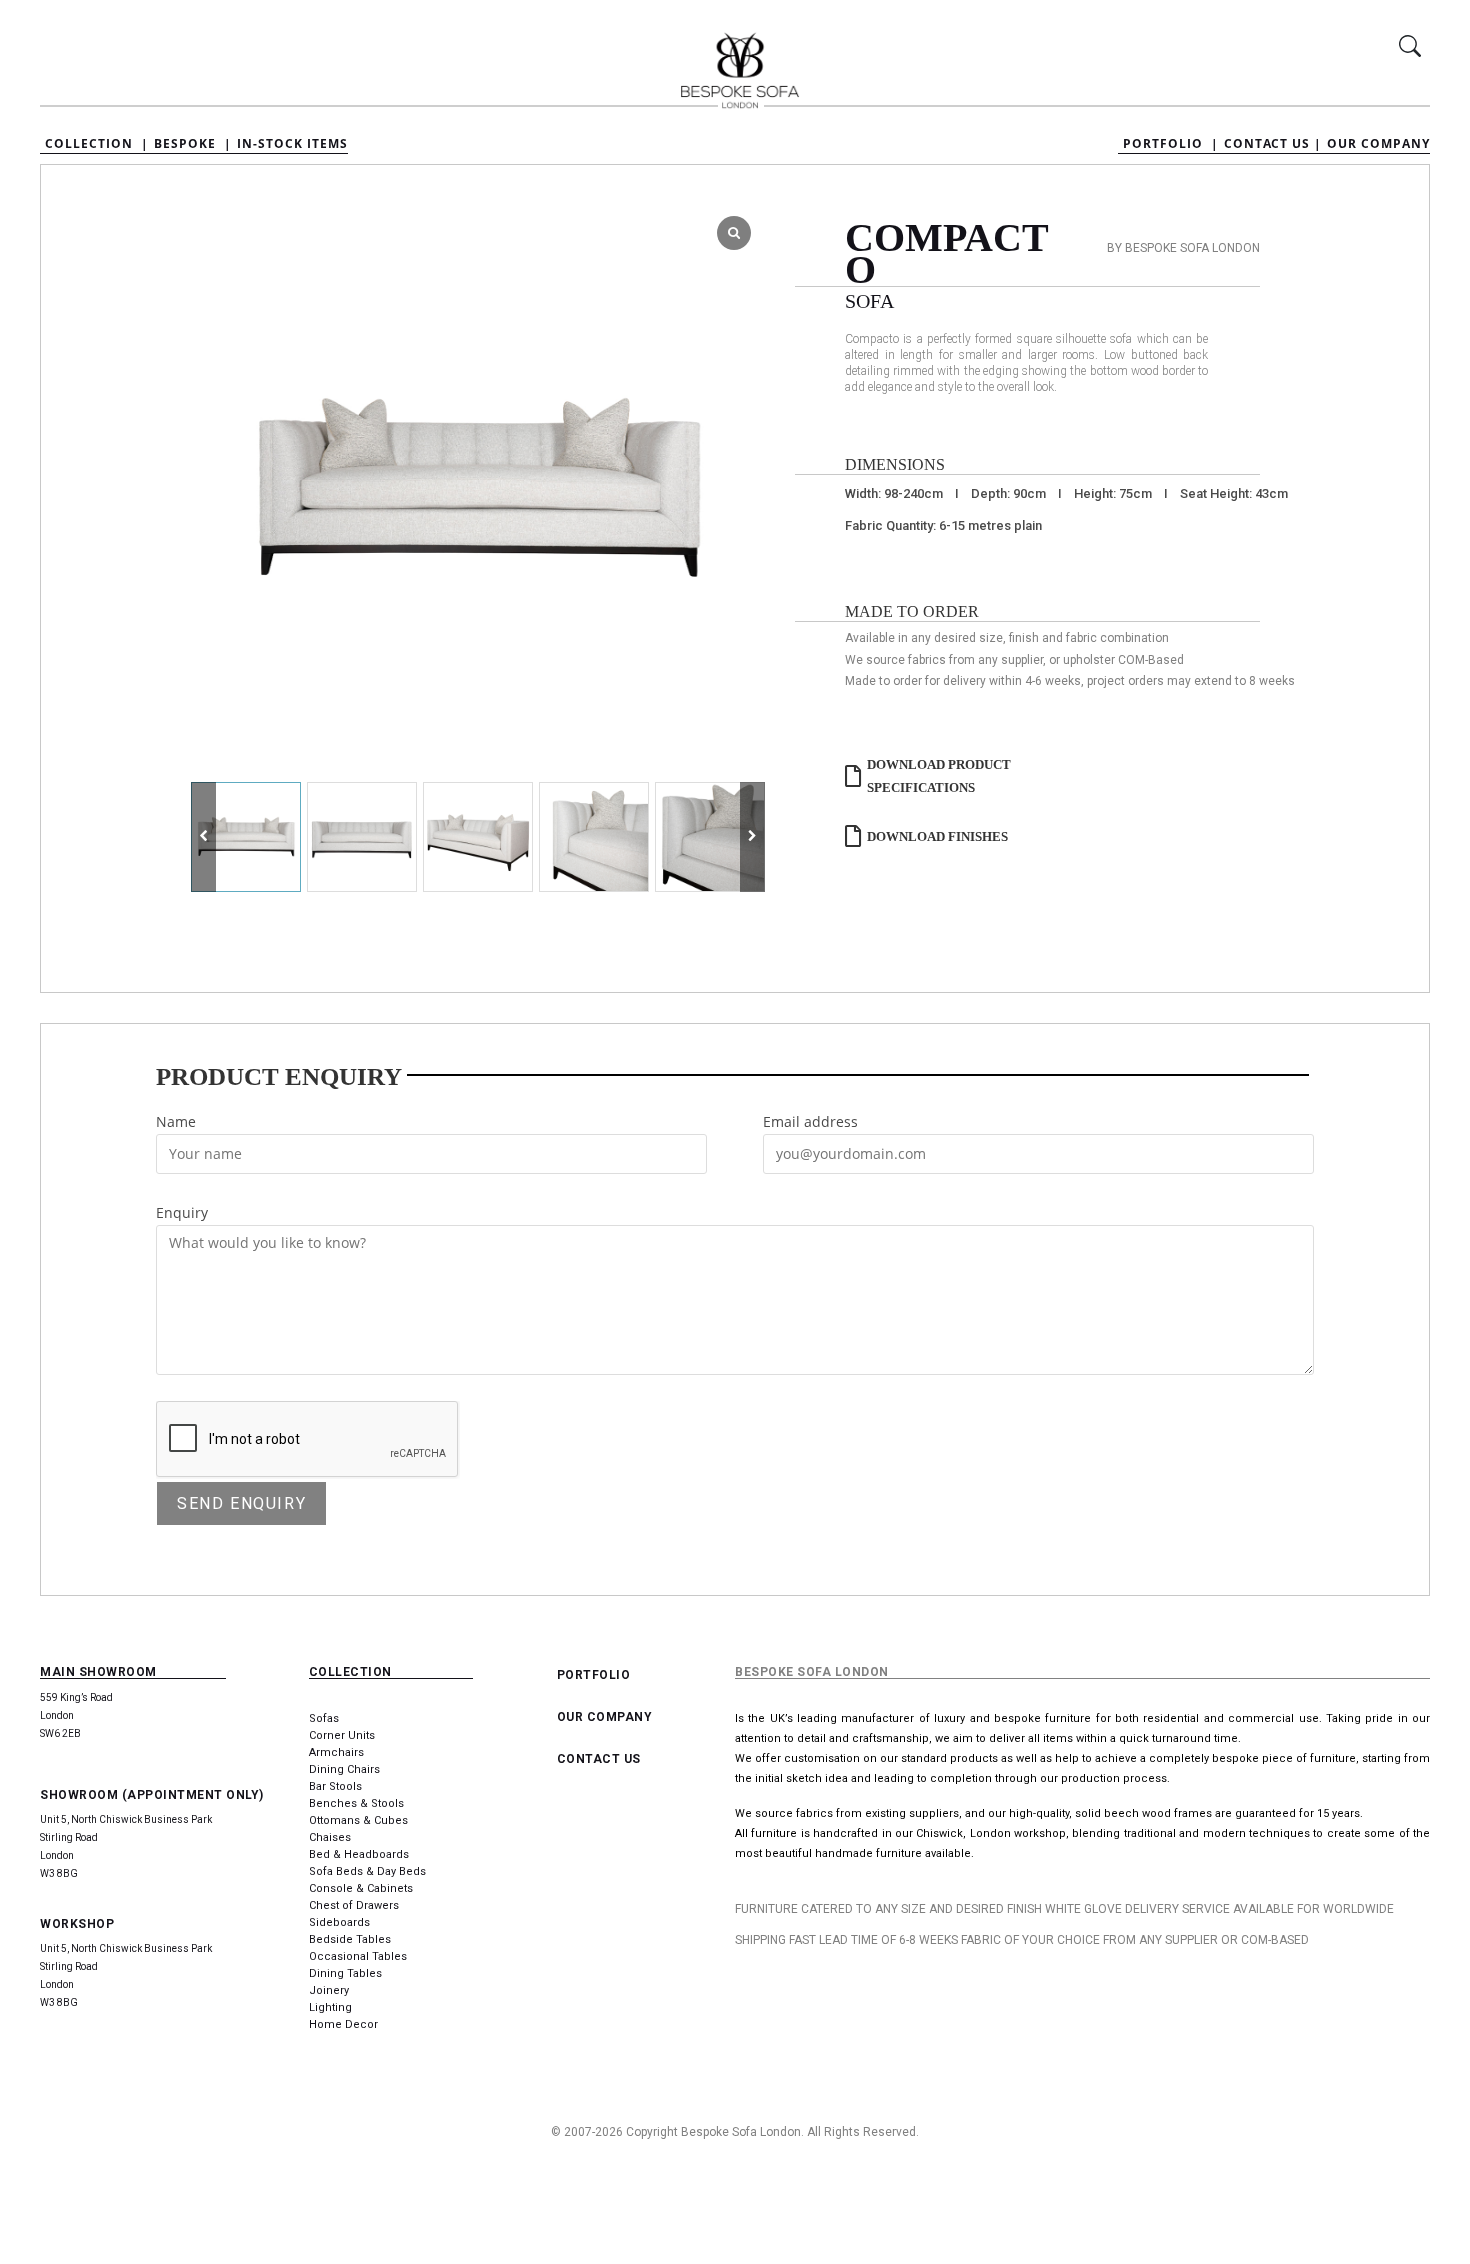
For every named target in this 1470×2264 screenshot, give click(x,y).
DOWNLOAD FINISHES (937, 836)
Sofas (324, 1718)
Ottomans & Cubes (358, 1820)
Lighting (330, 2007)
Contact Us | (1273, 144)
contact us (599, 1759)
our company (605, 1717)
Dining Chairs (344, 1769)
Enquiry (182, 1212)
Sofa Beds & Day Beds (367, 1871)
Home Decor (343, 2024)
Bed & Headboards (359, 1854)
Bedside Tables (350, 1939)
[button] (752, 837)
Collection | (97, 144)
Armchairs (336, 1752)
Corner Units (342, 1735)
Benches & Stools (356, 1803)
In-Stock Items (292, 144)
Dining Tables (345, 1973)
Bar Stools (335, 1786)
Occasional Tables (358, 1956)
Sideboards (339, 1922)
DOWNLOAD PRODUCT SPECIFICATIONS (939, 776)
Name (176, 1121)
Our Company (1378, 144)
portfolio (594, 1675)
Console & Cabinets (361, 1888)
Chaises (330, 1837)
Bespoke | (193, 144)
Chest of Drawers (354, 1905)
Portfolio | (1171, 144)
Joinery (329, 1990)
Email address (810, 1121)
